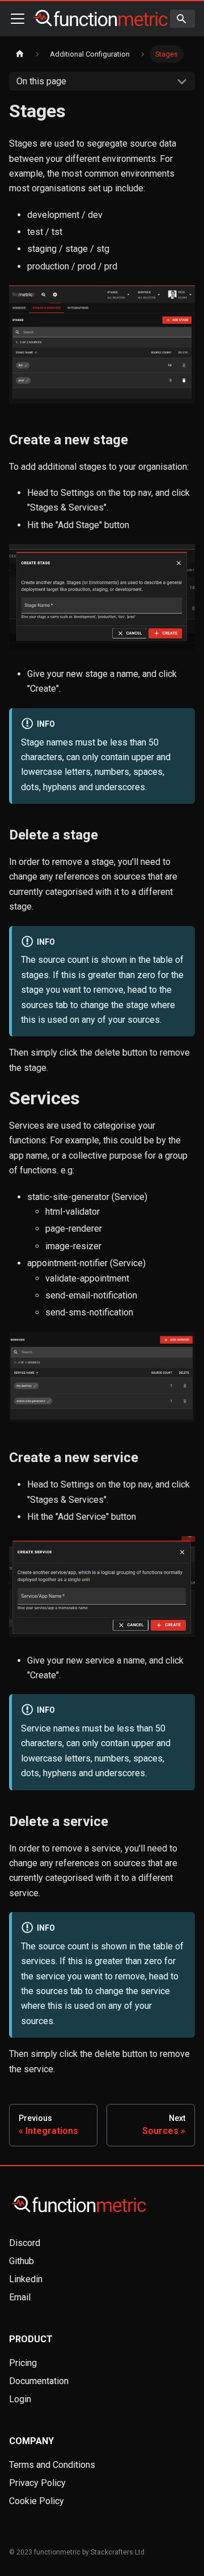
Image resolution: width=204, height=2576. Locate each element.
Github (22, 2261)
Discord (25, 2243)
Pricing (23, 2363)
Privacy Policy (37, 2483)
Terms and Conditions (52, 2465)
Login (20, 2399)
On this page (41, 81)
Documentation (39, 2381)
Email (20, 2297)
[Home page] (20, 54)
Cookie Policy (37, 2501)
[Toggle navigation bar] (18, 19)
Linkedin (26, 2279)
